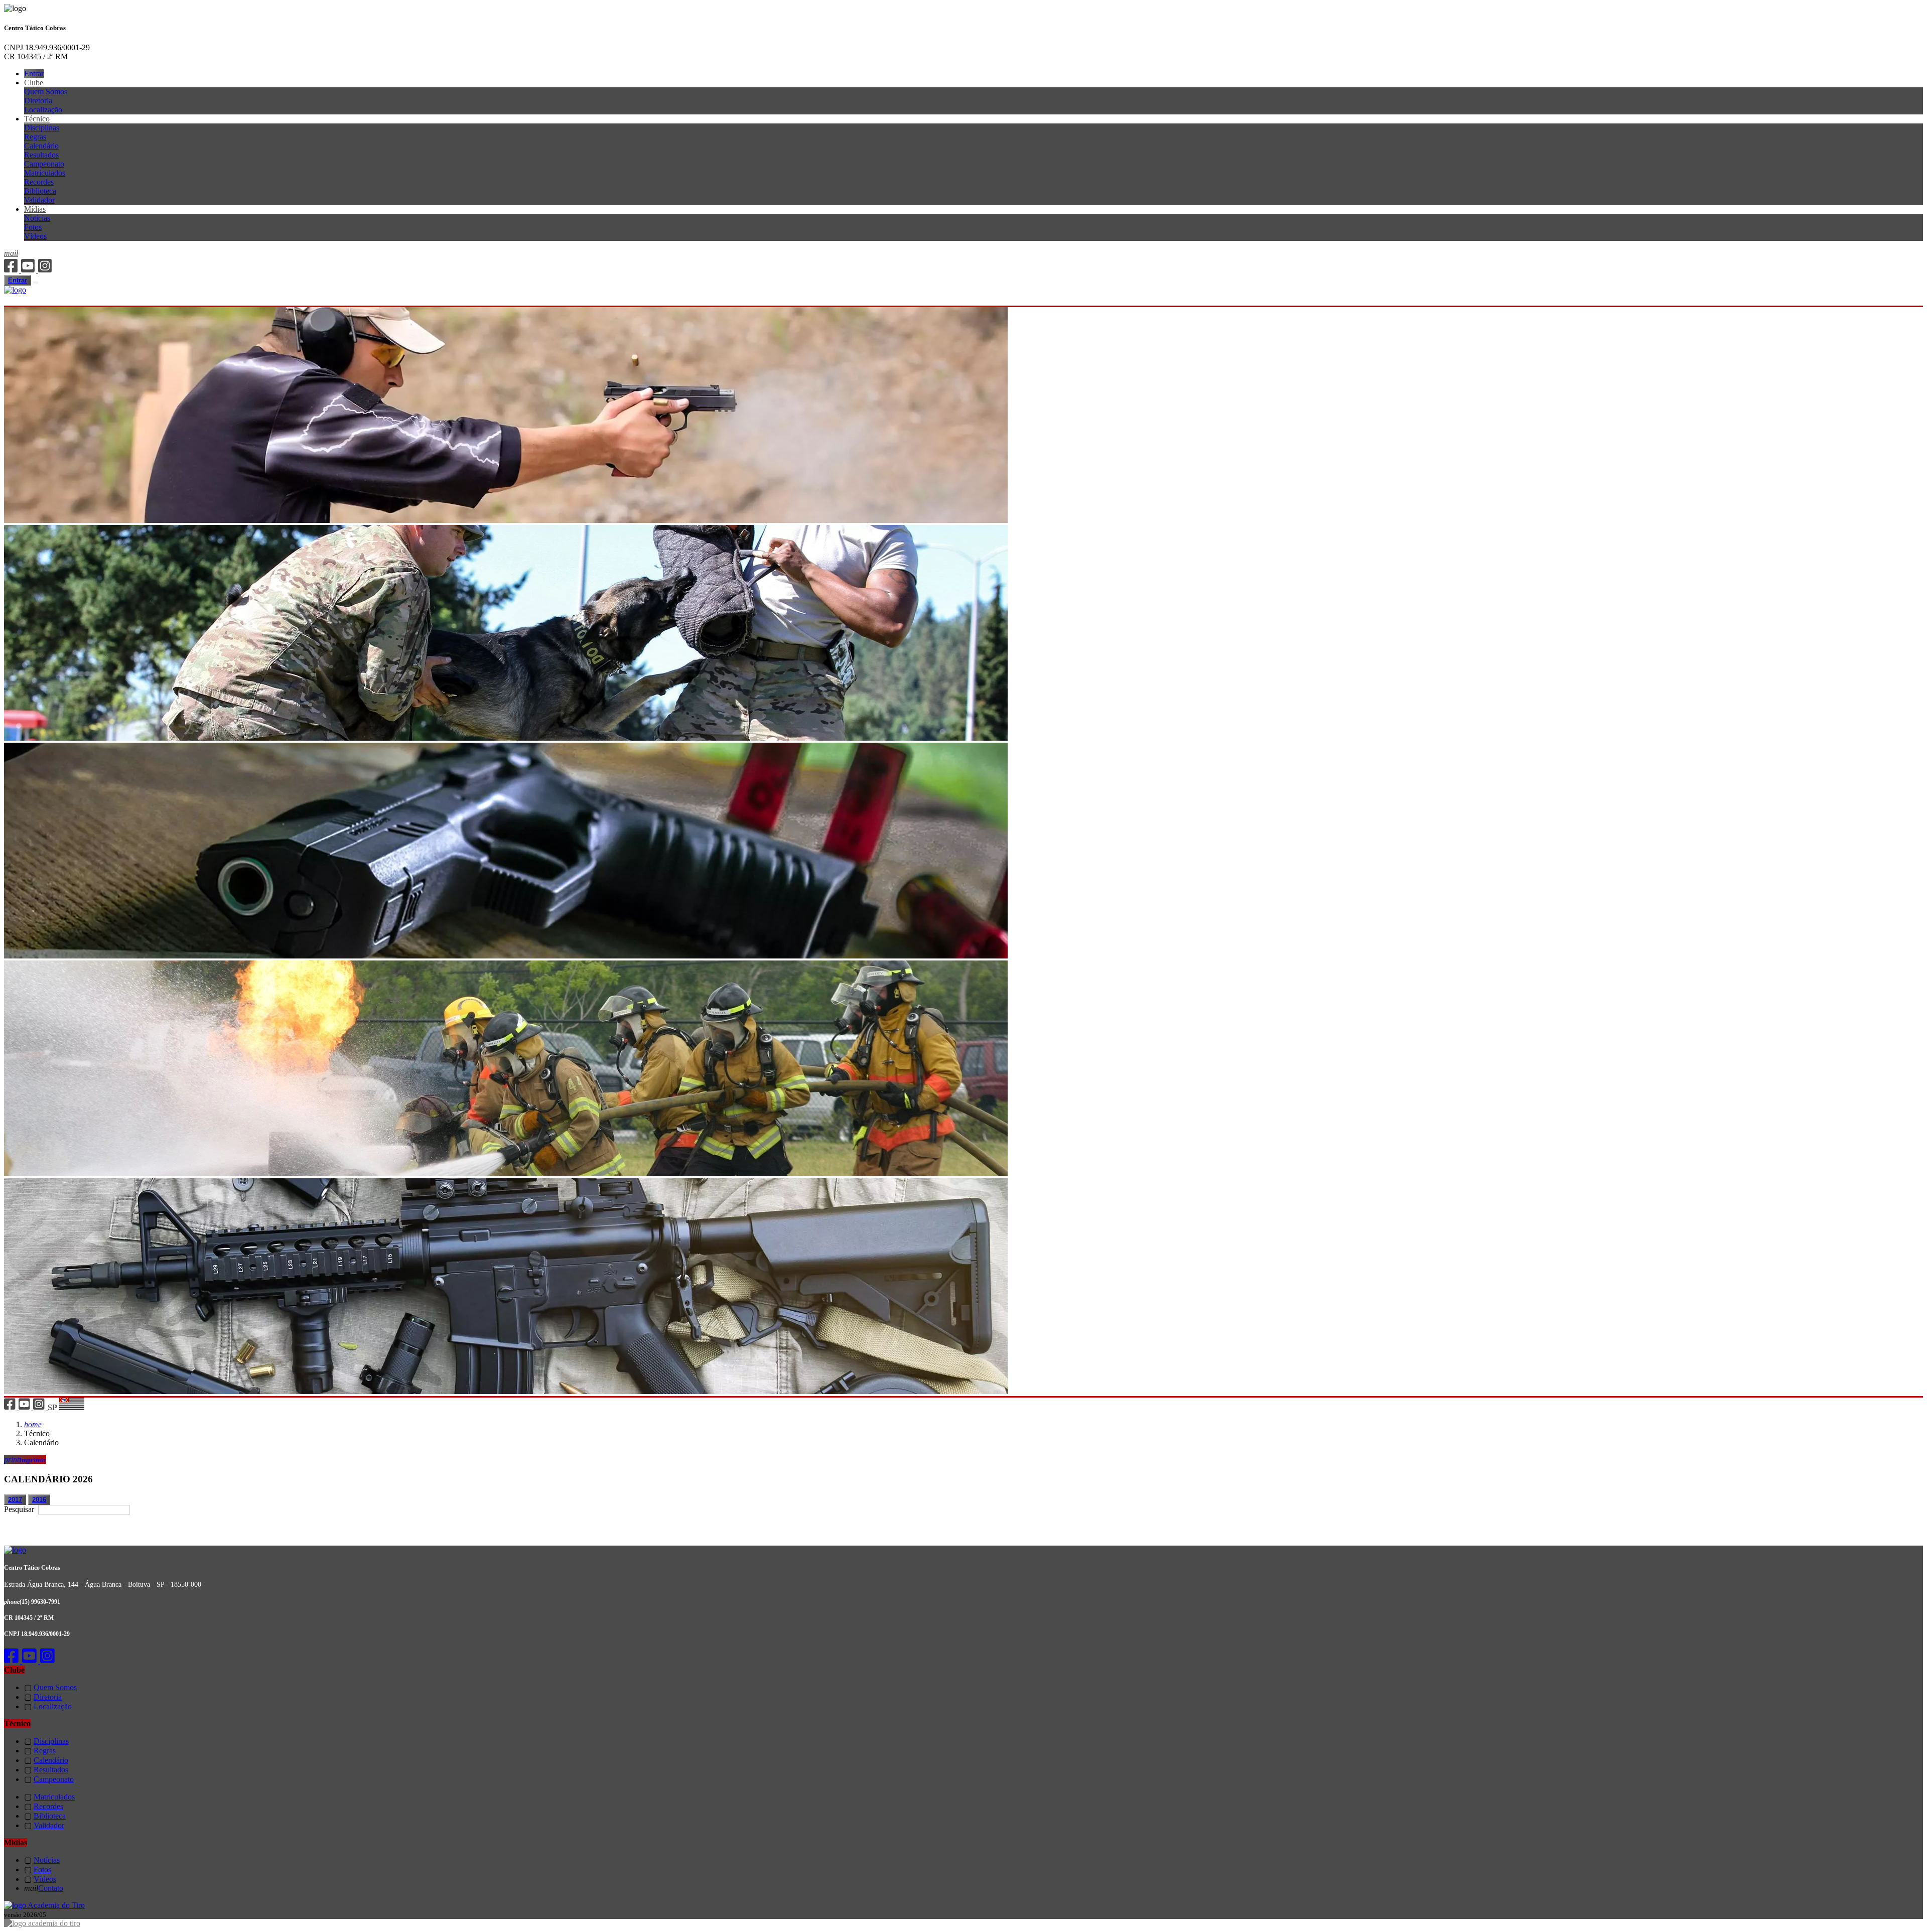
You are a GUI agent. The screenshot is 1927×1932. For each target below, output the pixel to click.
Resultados (41, 155)
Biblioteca (40, 191)
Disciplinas (42, 128)
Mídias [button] (35, 209)
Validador (39, 200)
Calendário (41, 146)
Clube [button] (34, 83)
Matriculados (45, 173)
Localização (43, 110)
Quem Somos (46, 92)
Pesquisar (20, 1509)
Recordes (39, 182)
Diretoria (38, 101)
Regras (35, 137)
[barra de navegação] (36, 283)
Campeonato (44, 164)
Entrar (34, 74)
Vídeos (35, 236)
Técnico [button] (37, 119)
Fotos (33, 227)
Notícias (37, 218)
